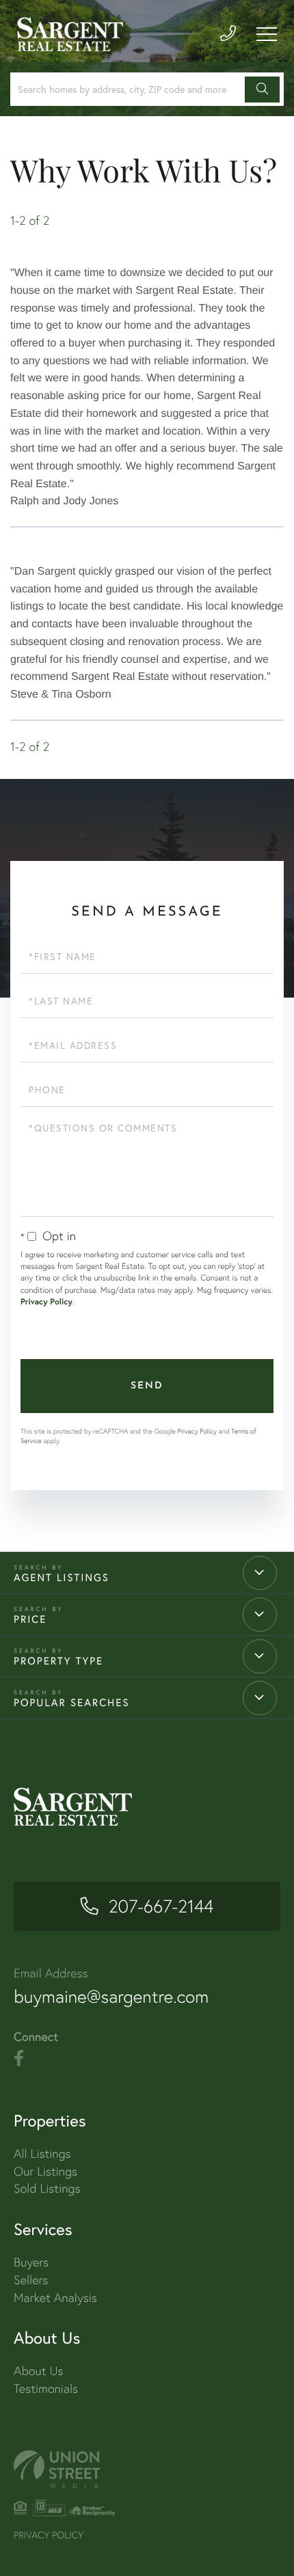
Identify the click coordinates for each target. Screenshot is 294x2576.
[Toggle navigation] (267, 34)
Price (30, 1619)
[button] (262, 90)
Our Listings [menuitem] (45, 2171)
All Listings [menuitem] (42, 2153)
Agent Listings (62, 1578)
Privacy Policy (46, 1302)
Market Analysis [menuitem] (55, 2298)
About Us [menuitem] (39, 2371)
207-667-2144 (161, 1906)
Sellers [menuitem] (31, 2280)
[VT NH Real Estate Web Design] (147, 2469)
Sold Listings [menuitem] (47, 2188)
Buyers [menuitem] (31, 2262)
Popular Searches (72, 1703)
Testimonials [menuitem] (46, 2388)
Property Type (58, 1661)
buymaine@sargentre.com (111, 1997)
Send (147, 1386)
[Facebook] (19, 2059)
